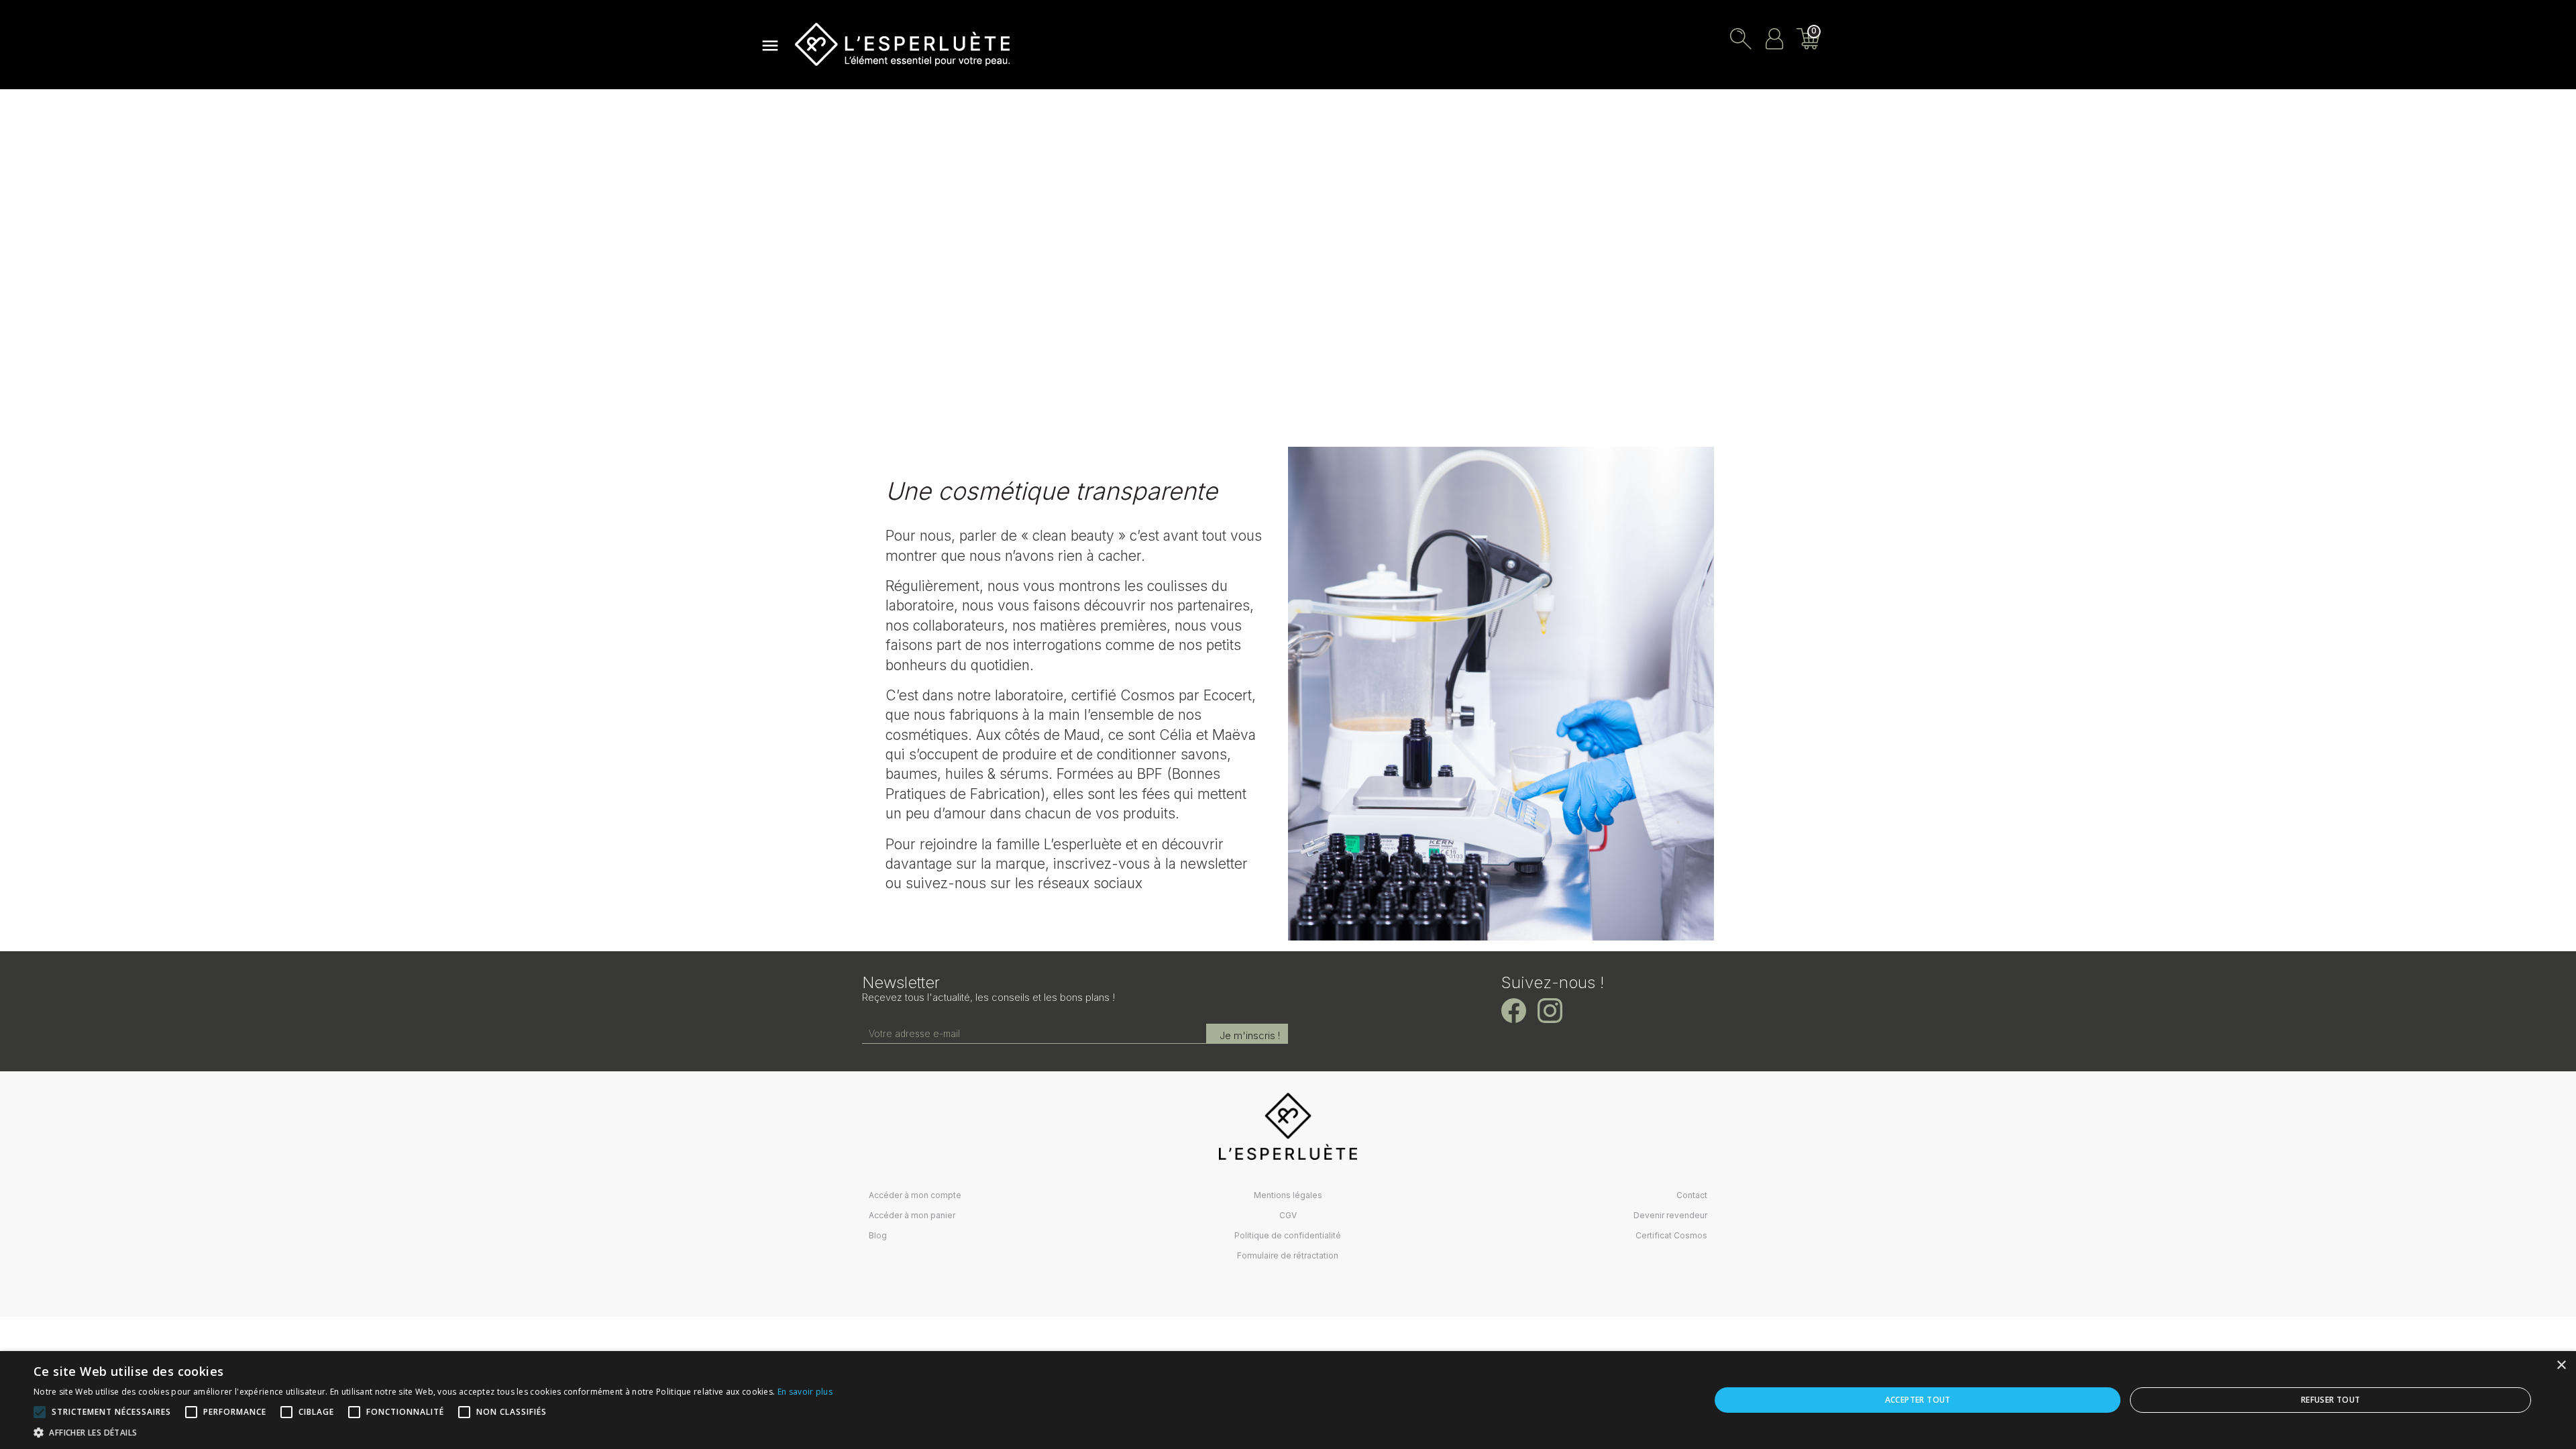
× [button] (2561, 1365)
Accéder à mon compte (915, 1195)
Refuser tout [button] (2331, 1400)
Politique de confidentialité (1288, 1235)
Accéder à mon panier (912, 1215)
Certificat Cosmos (1671, 1235)
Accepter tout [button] (1918, 1400)
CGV (1288, 1215)
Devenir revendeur (1670, 1215)
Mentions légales (1288, 1195)
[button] (433, 1432)
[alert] (1288, 1400)
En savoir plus (805, 1392)
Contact (1692, 1195)
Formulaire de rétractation (1288, 1255)
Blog (878, 1235)
